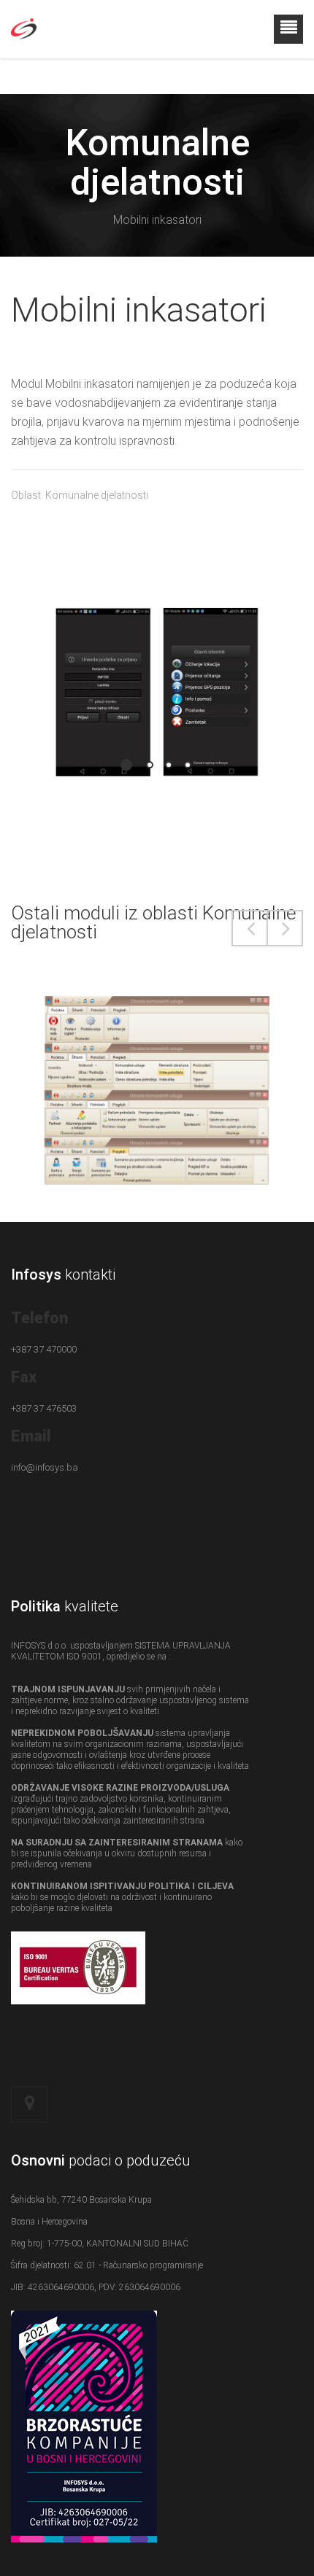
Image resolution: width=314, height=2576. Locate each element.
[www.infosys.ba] (24, 45)
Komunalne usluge (157, 1073)
